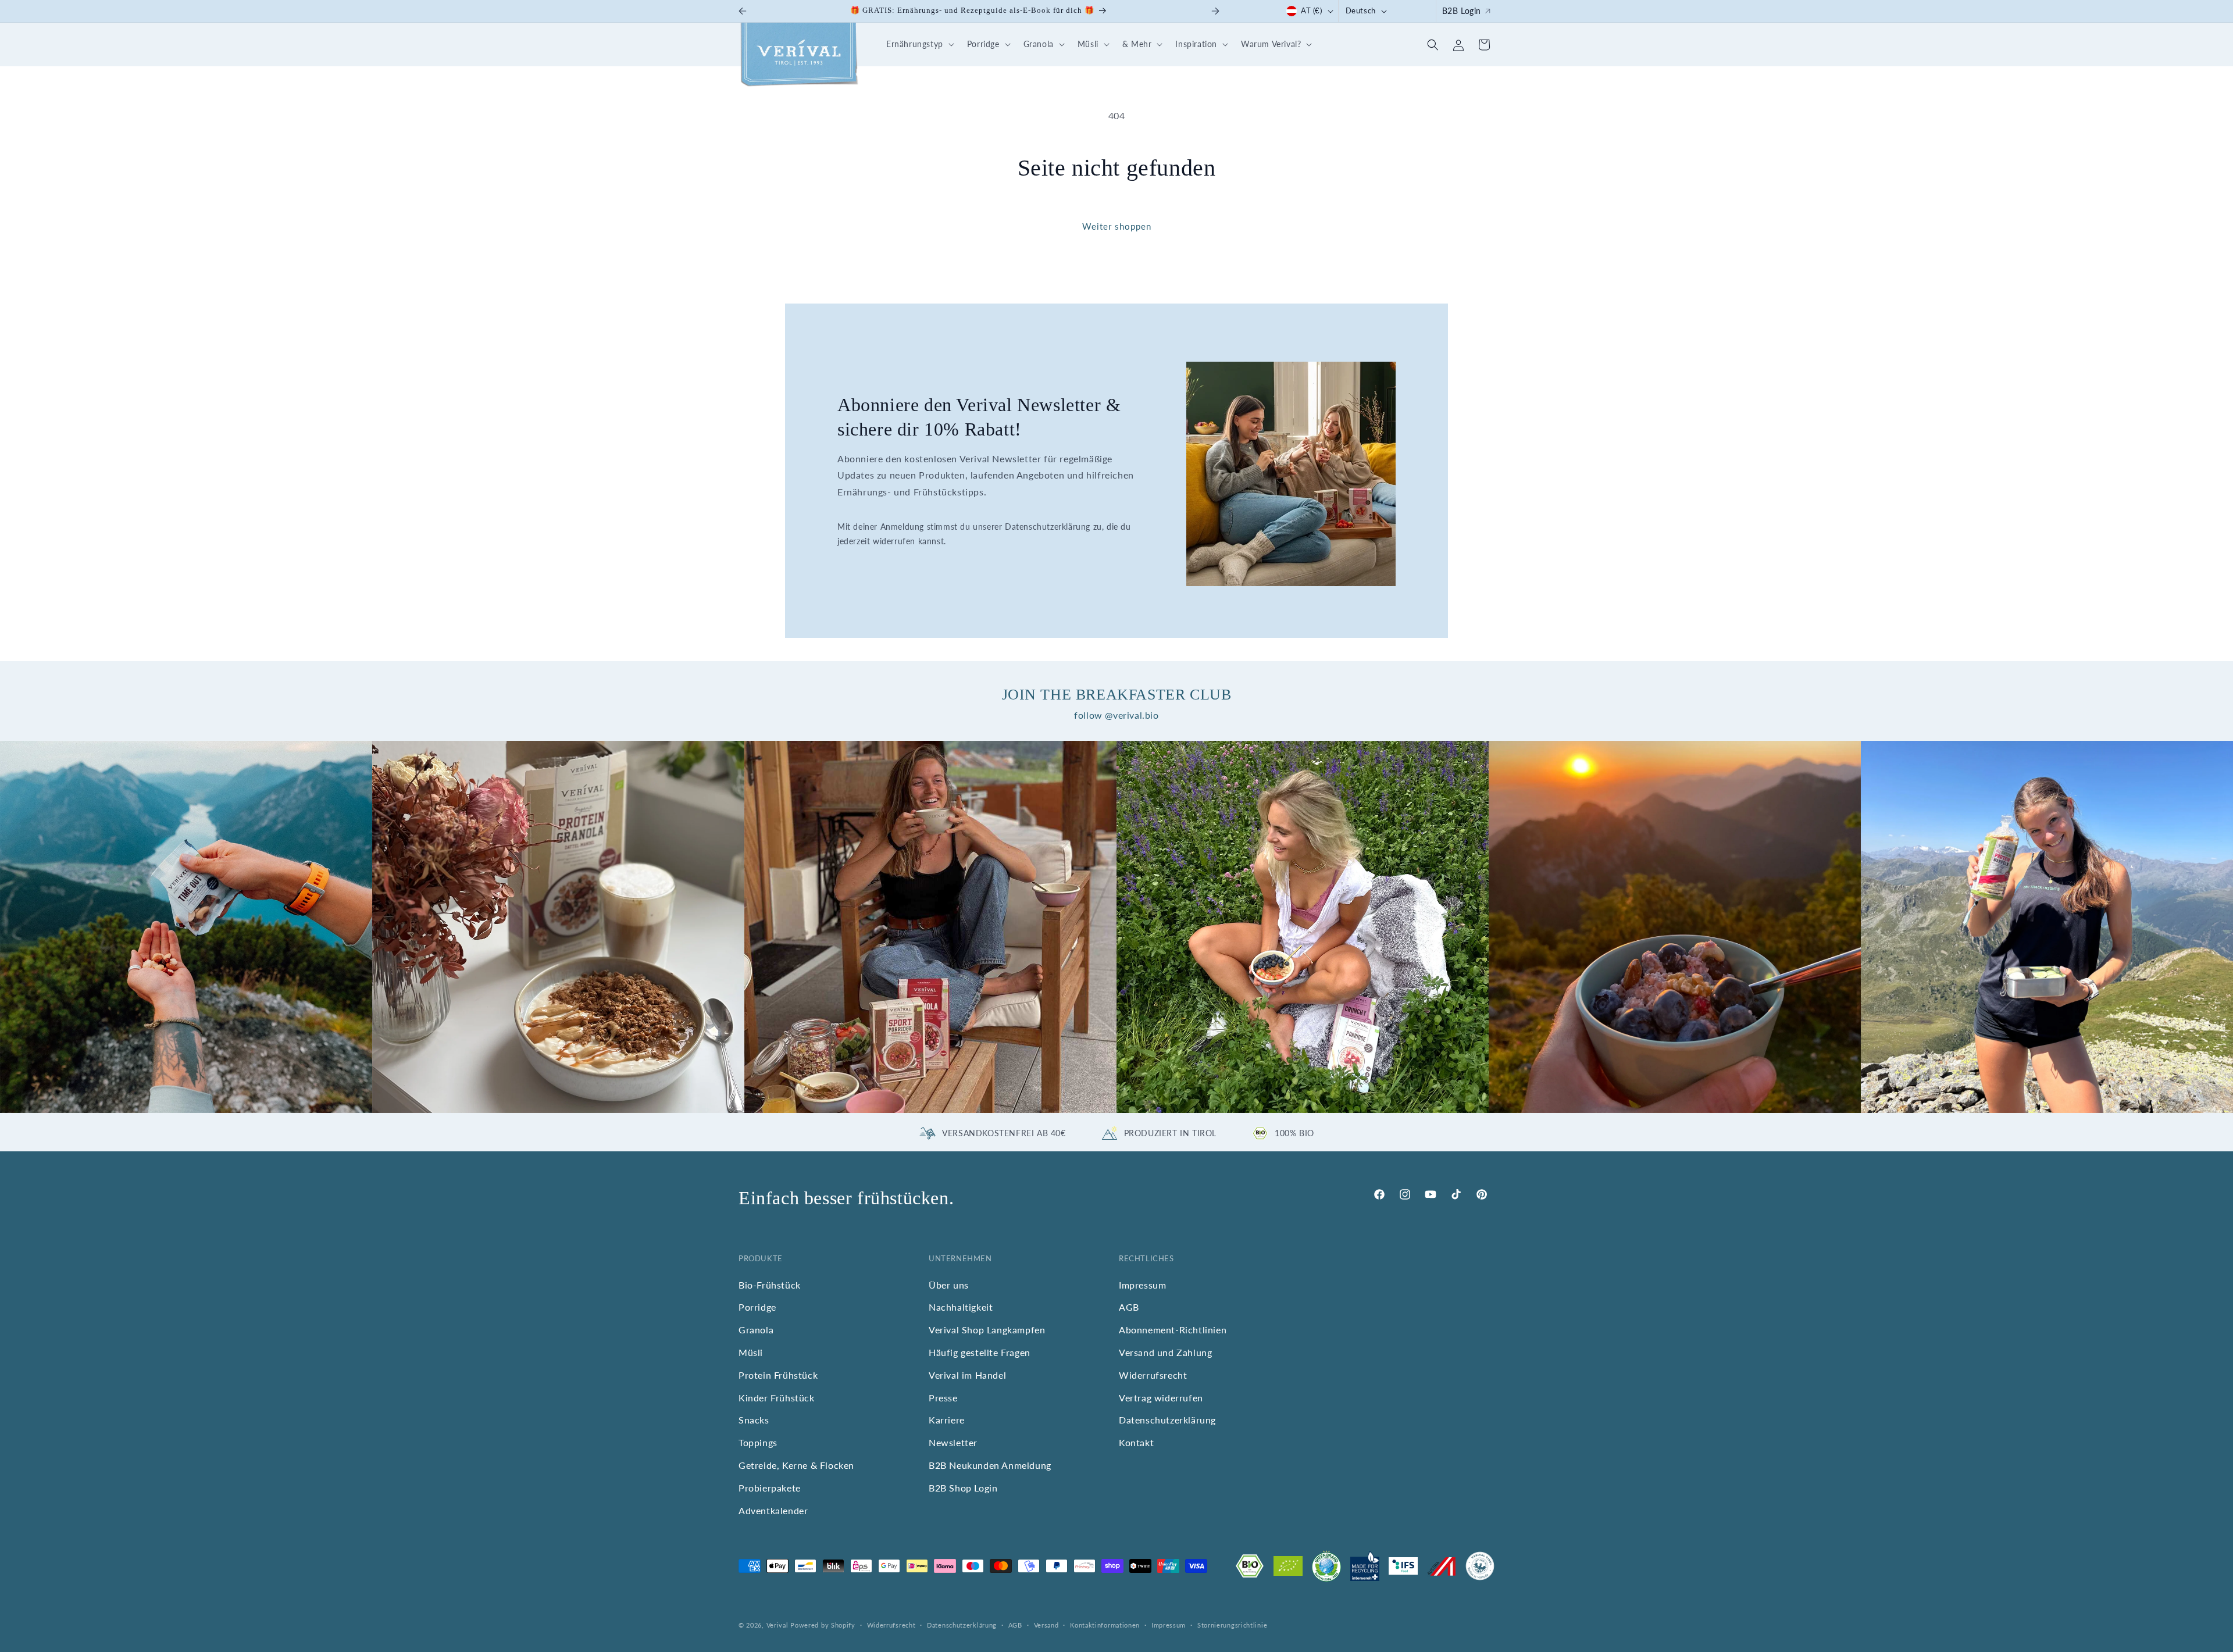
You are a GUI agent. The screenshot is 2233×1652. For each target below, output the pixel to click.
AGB (1129, 1307)
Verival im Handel (967, 1376)
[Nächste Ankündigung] (1215, 11)
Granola (756, 1330)
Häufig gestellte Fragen (980, 1353)
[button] (918, 44)
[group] (186, 927)
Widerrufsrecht (1153, 1376)
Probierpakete (770, 1488)
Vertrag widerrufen (1161, 1398)
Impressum (1142, 1285)
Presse (943, 1398)
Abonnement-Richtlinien (1173, 1330)
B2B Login (1462, 11)
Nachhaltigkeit (961, 1307)
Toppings (758, 1443)
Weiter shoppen (1117, 226)
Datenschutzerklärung (1167, 1420)
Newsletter (953, 1443)
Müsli (751, 1353)
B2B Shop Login (963, 1488)
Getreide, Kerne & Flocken (796, 1466)
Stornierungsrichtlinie (1232, 1624)
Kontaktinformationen (1105, 1624)
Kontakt (1136, 1443)
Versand (1046, 1624)
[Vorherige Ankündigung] (743, 11)
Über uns (949, 1285)
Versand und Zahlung (1165, 1353)
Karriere (947, 1420)
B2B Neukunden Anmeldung (990, 1466)
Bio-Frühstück (770, 1285)
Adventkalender (773, 1510)
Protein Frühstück (778, 1376)
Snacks (754, 1420)
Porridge (757, 1307)
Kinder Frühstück (777, 1398)
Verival (777, 1625)
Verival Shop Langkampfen (987, 1330)
